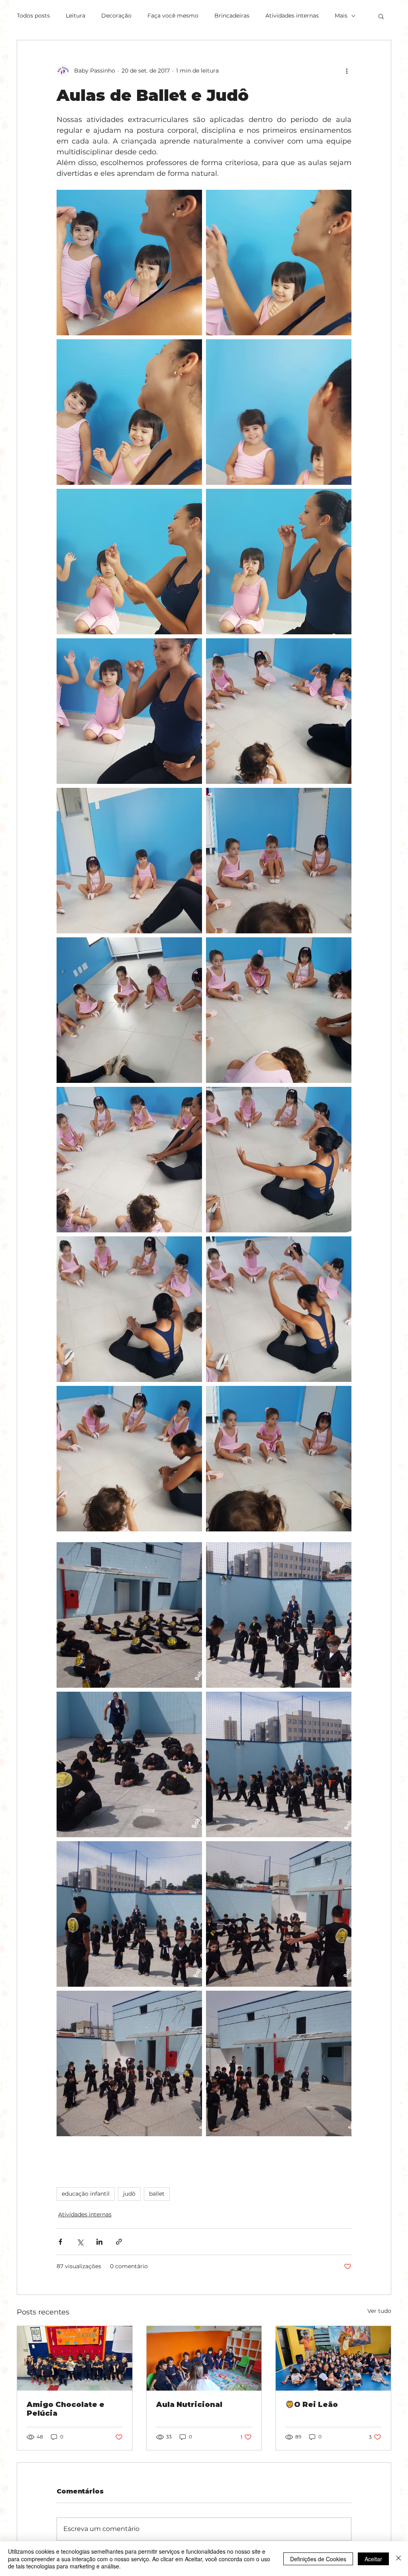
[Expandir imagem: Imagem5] (279, 1764)
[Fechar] (398, 2559)
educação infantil (86, 2194)
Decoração (116, 16)
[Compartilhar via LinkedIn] (99, 2242)
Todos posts (33, 16)
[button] (381, 16)
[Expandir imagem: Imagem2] (129, 2063)
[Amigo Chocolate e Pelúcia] (75, 2358)
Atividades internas (292, 16)
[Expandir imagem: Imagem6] (279, 1615)
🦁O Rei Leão (312, 2405)
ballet (157, 2194)
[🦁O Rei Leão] (333, 2358)
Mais (341, 16)
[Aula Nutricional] (204, 2358)
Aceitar (373, 2559)
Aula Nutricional (189, 2405)
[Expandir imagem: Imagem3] (279, 1914)
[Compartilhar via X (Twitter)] (80, 2242)
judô (129, 2194)
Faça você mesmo (173, 16)
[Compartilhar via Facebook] (60, 2242)
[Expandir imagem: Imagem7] (129, 1615)
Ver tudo (379, 2311)
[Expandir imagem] (129, 263)
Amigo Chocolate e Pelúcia (66, 2409)
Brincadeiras (232, 16)
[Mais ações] (347, 71)
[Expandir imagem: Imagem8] (129, 1764)
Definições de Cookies (318, 2559)
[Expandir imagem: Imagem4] (129, 1914)
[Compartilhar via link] (119, 2242)
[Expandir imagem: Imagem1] (279, 2063)
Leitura (76, 16)
